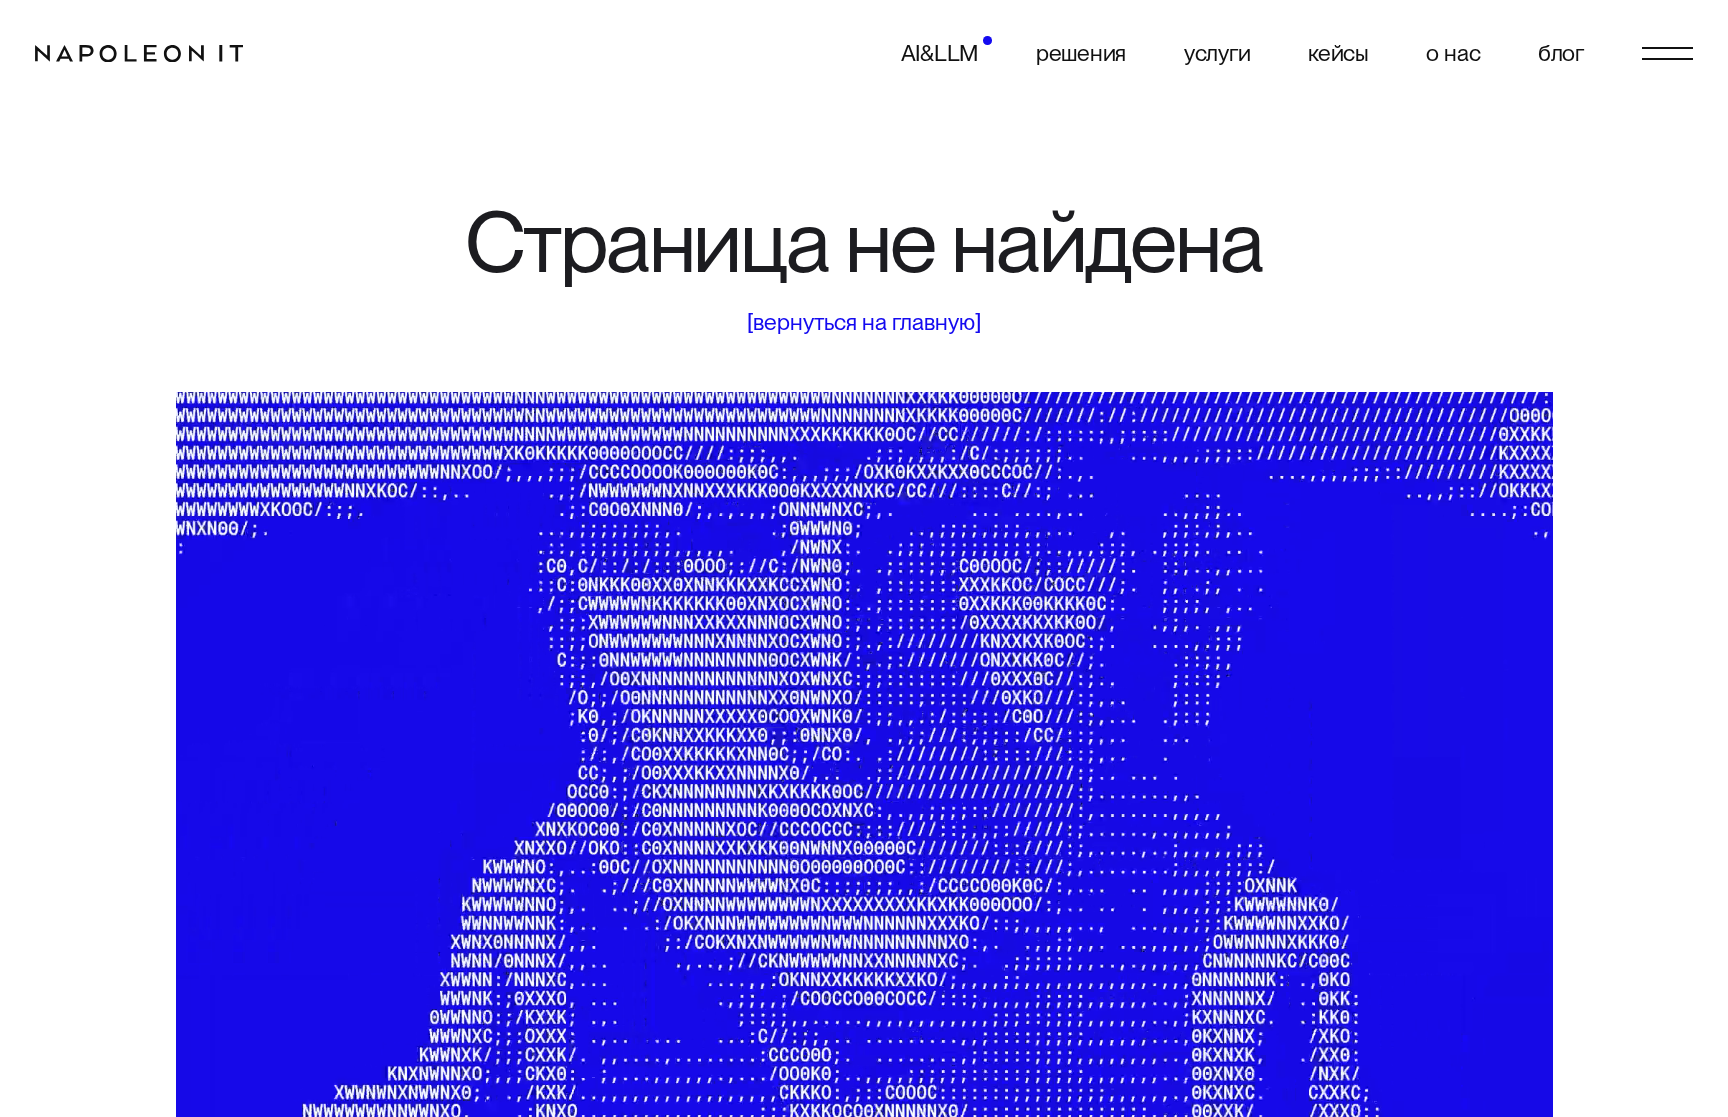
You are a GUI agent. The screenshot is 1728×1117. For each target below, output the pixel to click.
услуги (1217, 53)
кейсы (1338, 53)
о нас (1453, 53)
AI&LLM (940, 53)
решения (1081, 53)
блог (1561, 53)
